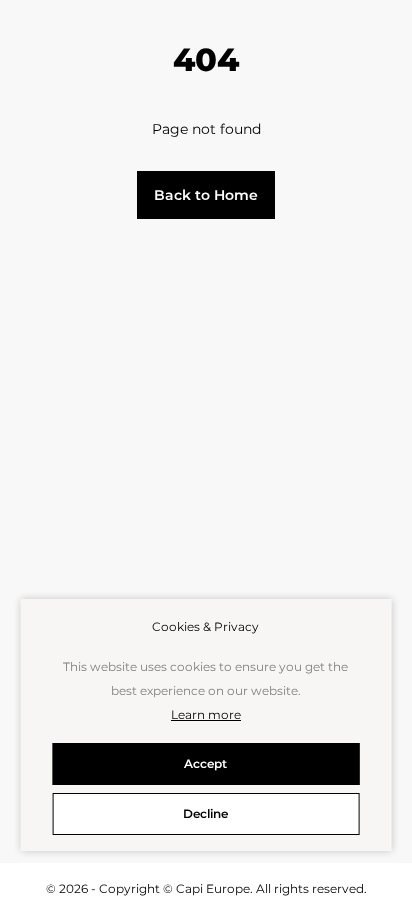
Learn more (206, 714)
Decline (205, 813)
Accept (205, 763)
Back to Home (206, 195)
